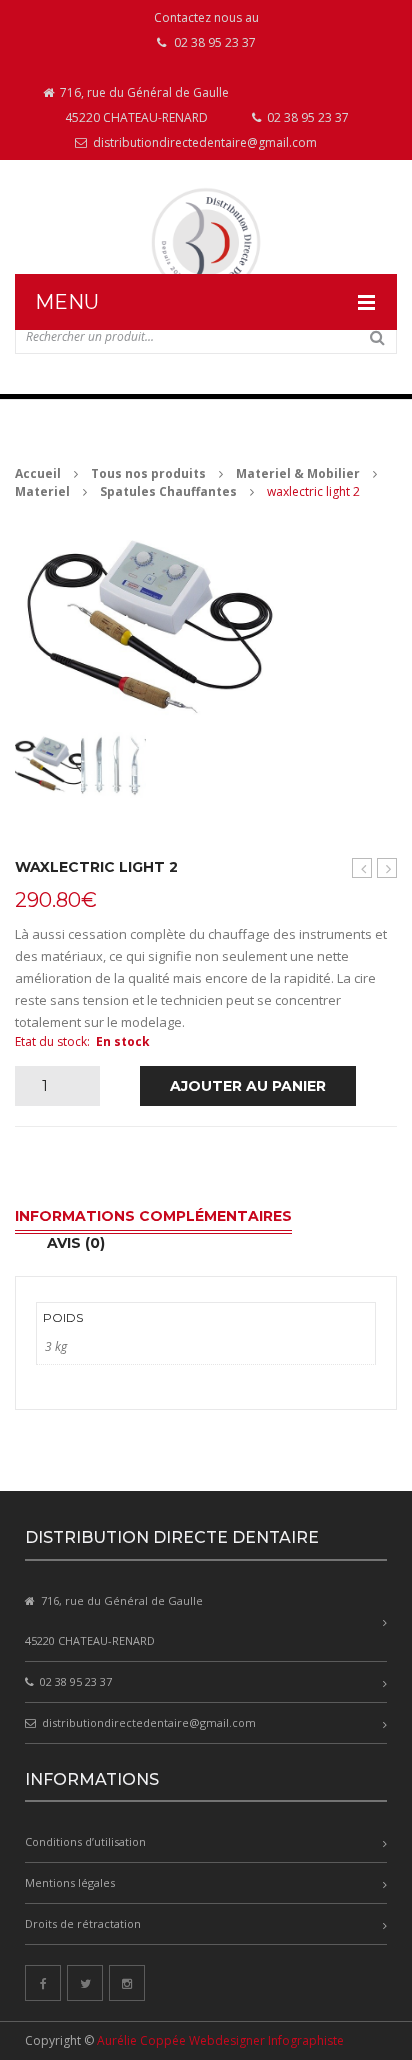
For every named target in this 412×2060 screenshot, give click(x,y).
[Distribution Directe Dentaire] (206, 242)
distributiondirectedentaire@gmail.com (203, 142)
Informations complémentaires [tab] (153, 1216)
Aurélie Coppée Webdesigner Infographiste (220, 2040)
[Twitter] (85, 1983)
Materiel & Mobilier (298, 473)
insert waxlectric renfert (387, 868)
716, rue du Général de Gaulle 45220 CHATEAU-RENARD (143, 105)
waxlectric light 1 (362, 868)
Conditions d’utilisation (85, 1841)
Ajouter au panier (248, 1086)
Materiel (42, 491)
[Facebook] (43, 1983)
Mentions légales (70, 1882)
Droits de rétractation (83, 1923)
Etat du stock (51, 1041)
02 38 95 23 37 (306, 117)
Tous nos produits (148, 473)
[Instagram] (127, 1983)
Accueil (38, 473)
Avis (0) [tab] (76, 1243)
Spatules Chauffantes (168, 491)
